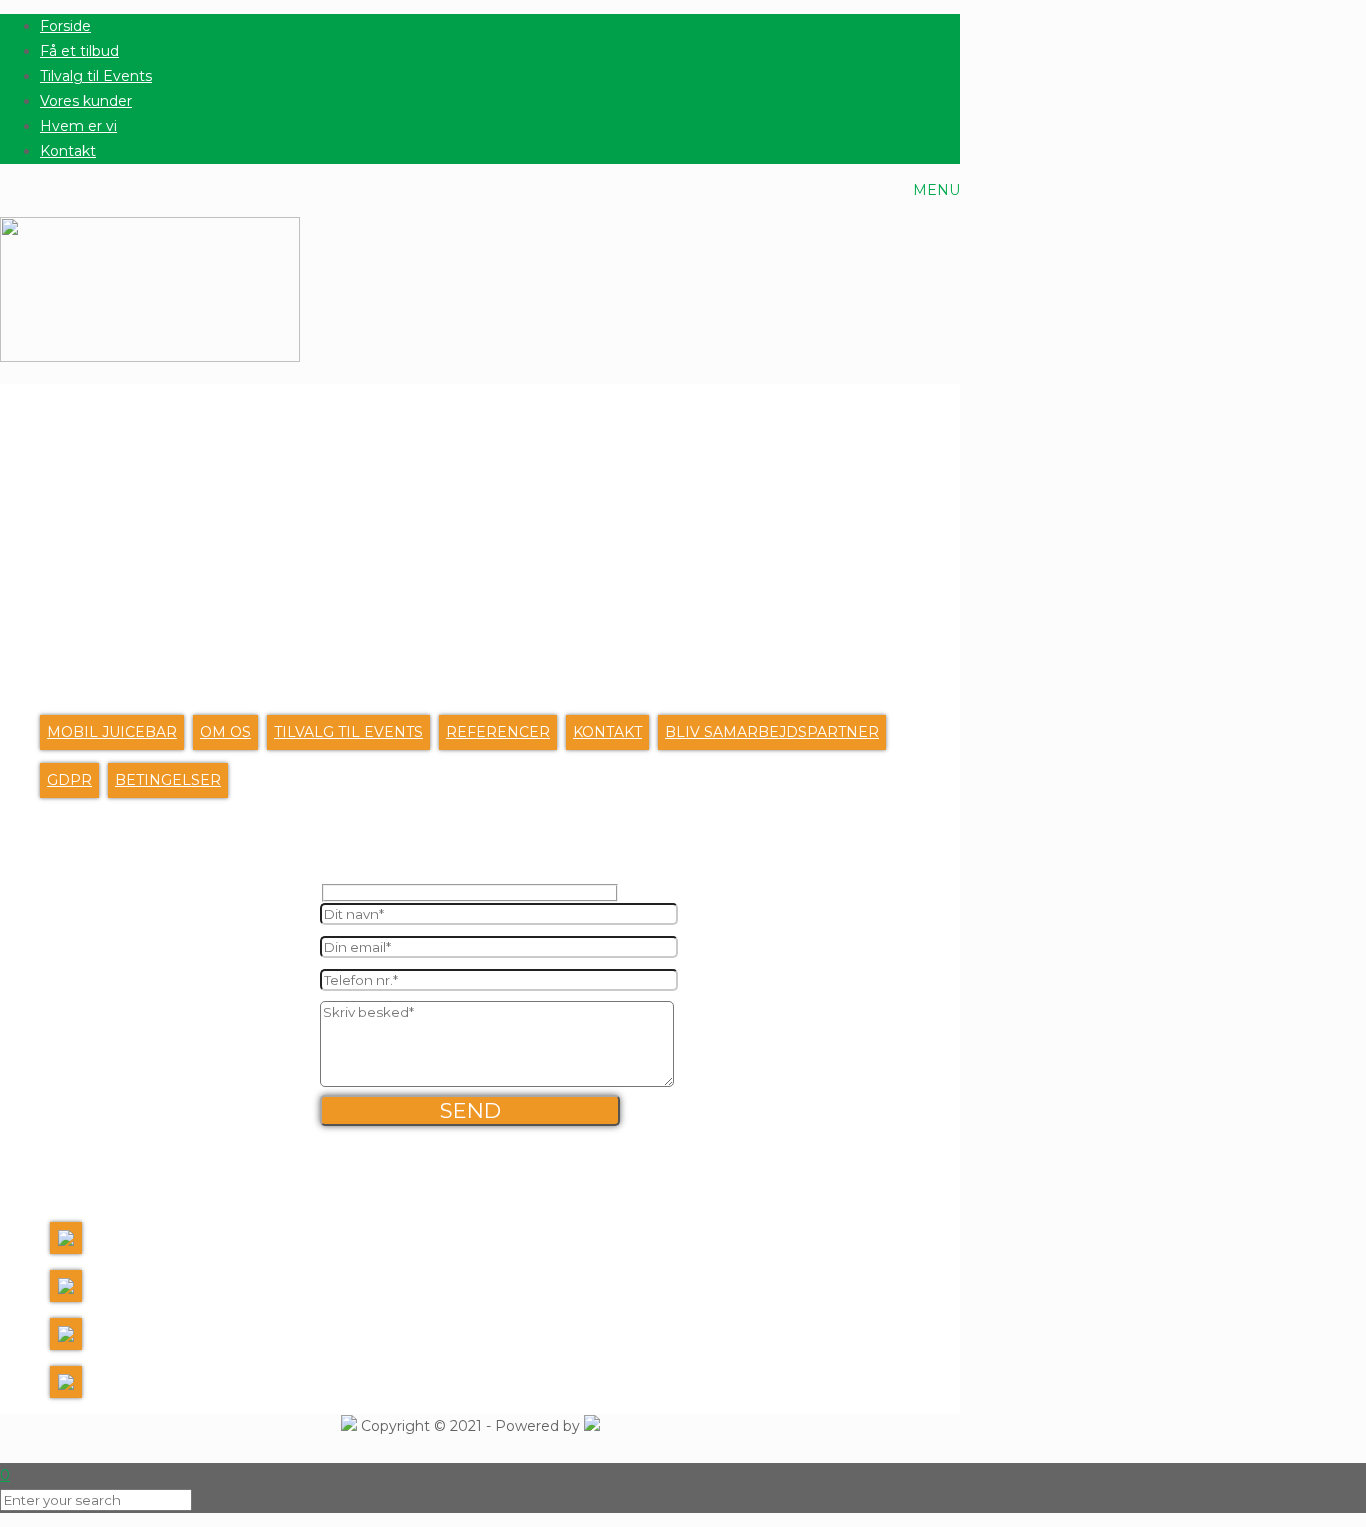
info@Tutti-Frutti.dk (165, 1337)
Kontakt (68, 151)
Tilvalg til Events (96, 76)
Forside (65, 26)
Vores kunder (86, 101)
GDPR (69, 780)
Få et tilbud (79, 51)
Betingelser (168, 780)
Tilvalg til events (348, 732)
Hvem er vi (78, 126)
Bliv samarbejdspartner (772, 732)
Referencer (498, 732)
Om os (225, 732)
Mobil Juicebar (112, 732)
